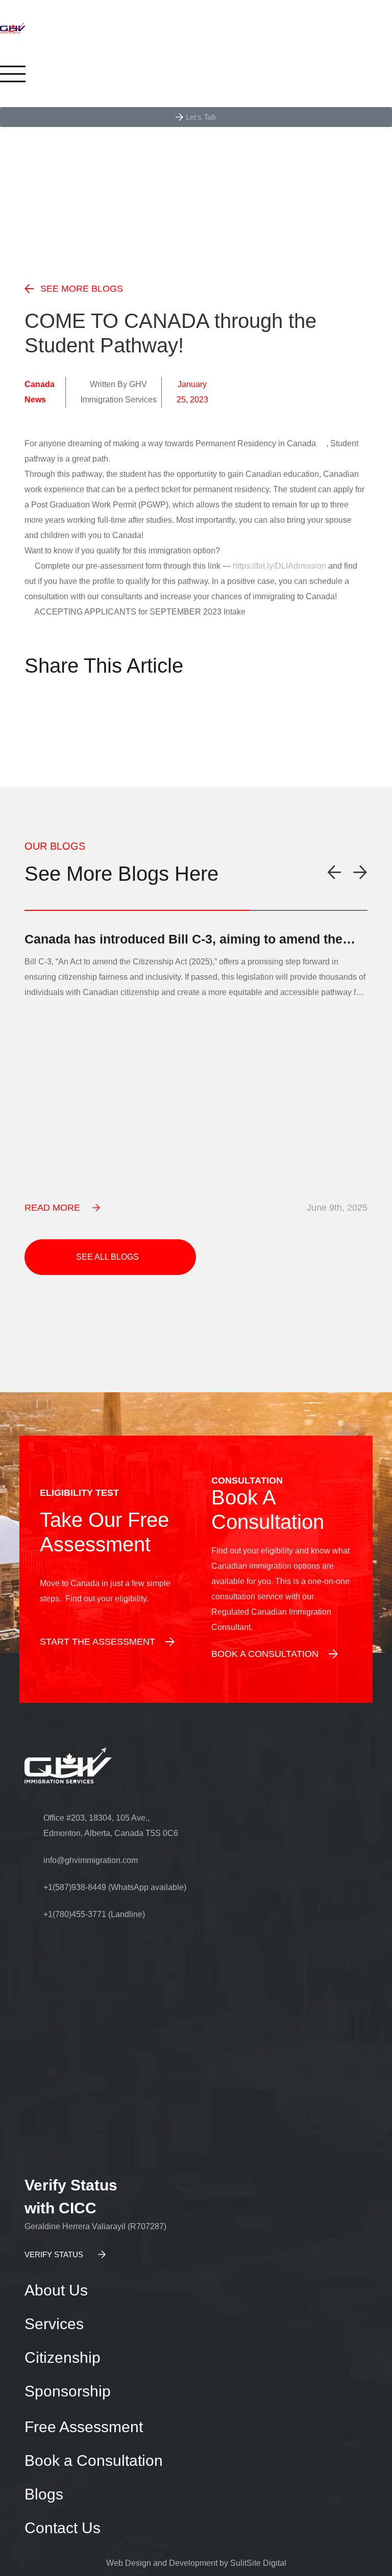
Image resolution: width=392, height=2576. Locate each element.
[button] (32, 714)
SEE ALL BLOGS (107, 1257)
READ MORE (52, 1208)
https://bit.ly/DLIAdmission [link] (279, 566)
